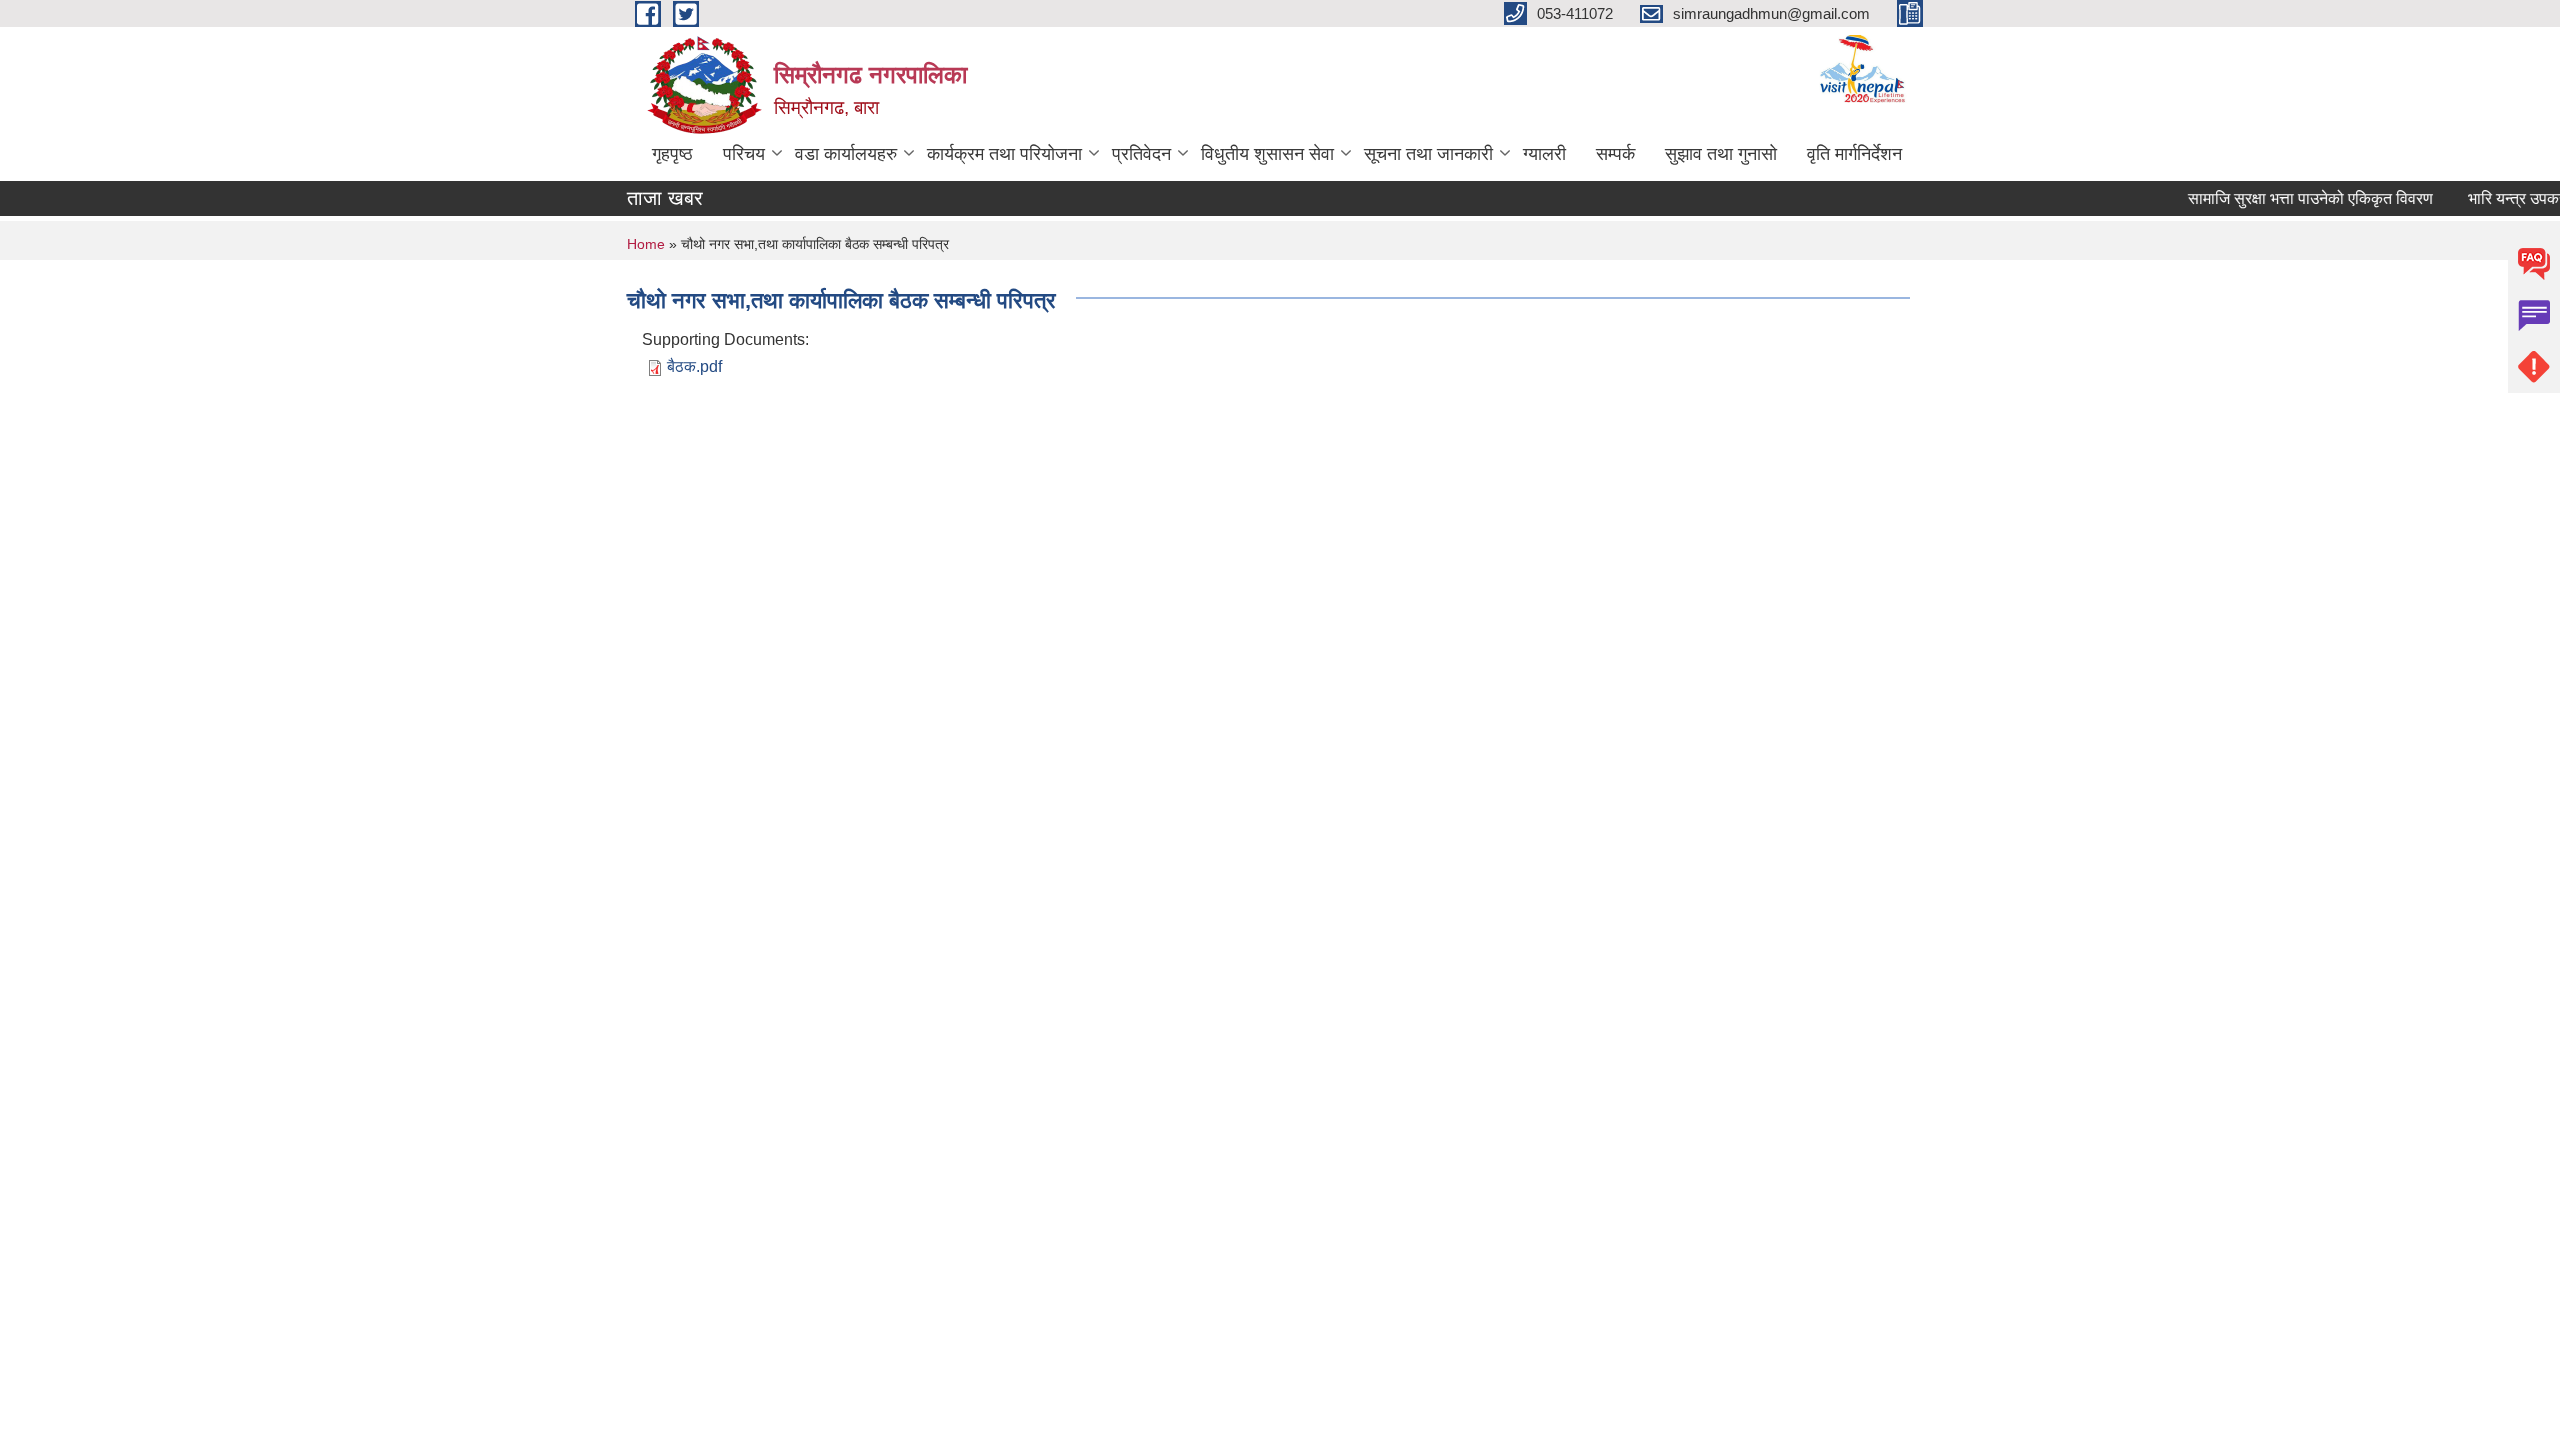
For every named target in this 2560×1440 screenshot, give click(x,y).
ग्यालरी (1544, 154)
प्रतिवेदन (1141, 154)
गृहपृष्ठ (672, 154)
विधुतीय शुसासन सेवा (1267, 154)
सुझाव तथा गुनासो (1721, 154)
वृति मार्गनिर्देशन (1854, 154)
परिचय (744, 154)
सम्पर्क (1615, 154)
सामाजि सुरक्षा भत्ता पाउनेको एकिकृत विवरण (2295, 198)
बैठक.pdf (694, 366)
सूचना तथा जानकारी (1428, 154)
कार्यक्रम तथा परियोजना (1004, 154)
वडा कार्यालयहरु (846, 154)
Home (646, 244)
